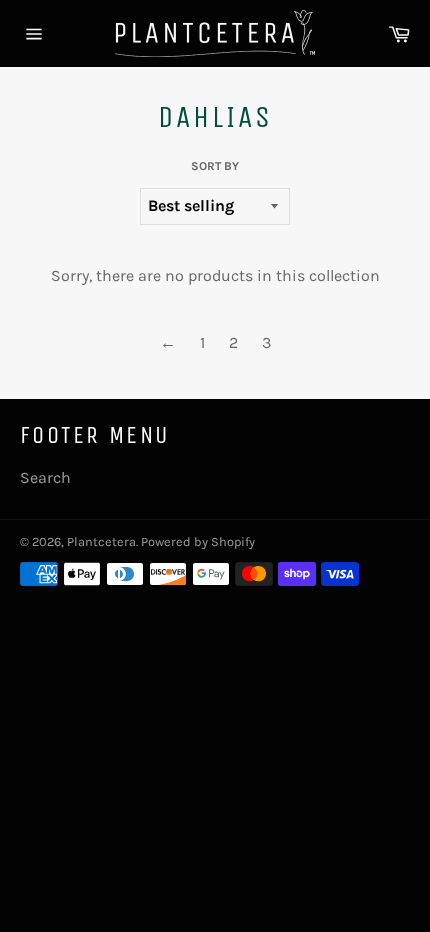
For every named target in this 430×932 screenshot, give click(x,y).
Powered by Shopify (198, 541)
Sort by (215, 166)
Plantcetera (101, 541)
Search (45, 477)
